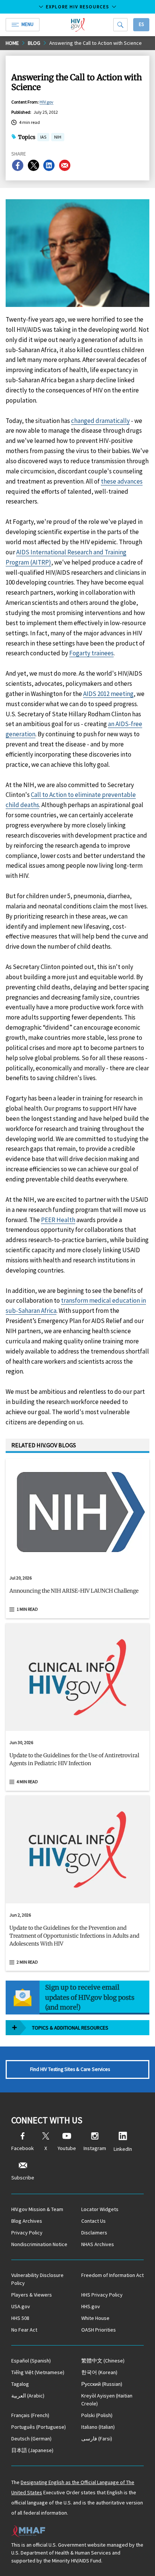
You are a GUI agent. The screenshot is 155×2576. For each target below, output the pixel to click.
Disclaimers (94, 2233)
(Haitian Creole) (107, 2400)
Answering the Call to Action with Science (96, 43)
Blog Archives (27, 2221)
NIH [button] (58, 138)
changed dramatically (100, 421)
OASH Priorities (99, 2330)
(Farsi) (97, 2439)
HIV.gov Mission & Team (37, 2209)
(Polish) (97, 2415)
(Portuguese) (39, 2427)
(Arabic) (28, 2396)
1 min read (27, 1609)
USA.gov (21, 2306)
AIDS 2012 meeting (108, 694)
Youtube (67, 2148)
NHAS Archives (98, 2244)
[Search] (120, 25)
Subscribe (23, 2178)
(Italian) (98, 2427)
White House (95, 2318)
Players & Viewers (32, 2295)
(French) (30, 2415)
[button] (77, 1594)
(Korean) (99, 2372)
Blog (34, 43)
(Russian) (102, 2384)
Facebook (23, 2148)
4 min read (27, 1782)
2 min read (27, 1962)
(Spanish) (31, 2361)
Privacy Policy (27, 2233)
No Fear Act (24, 2330)
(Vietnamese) (38, 2372)
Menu (27, 24)
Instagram (95, 2148)
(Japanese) (32, 2450)
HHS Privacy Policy (102, 2295)
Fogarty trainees (91, 653)
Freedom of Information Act (112, 2275)
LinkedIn (123, 2149)
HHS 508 (20, 2318)
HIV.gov (46, 102)
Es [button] (141, 24)
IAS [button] (43, 137)
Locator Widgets (100, 2209)
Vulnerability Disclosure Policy (37, 2279)
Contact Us (93, 2221)
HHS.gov (91, 2306)
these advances (122, 481)
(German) (31, 2439)
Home (12, 43)
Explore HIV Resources (77, 7)
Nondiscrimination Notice (39, 2244)
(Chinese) (103, 2361)
